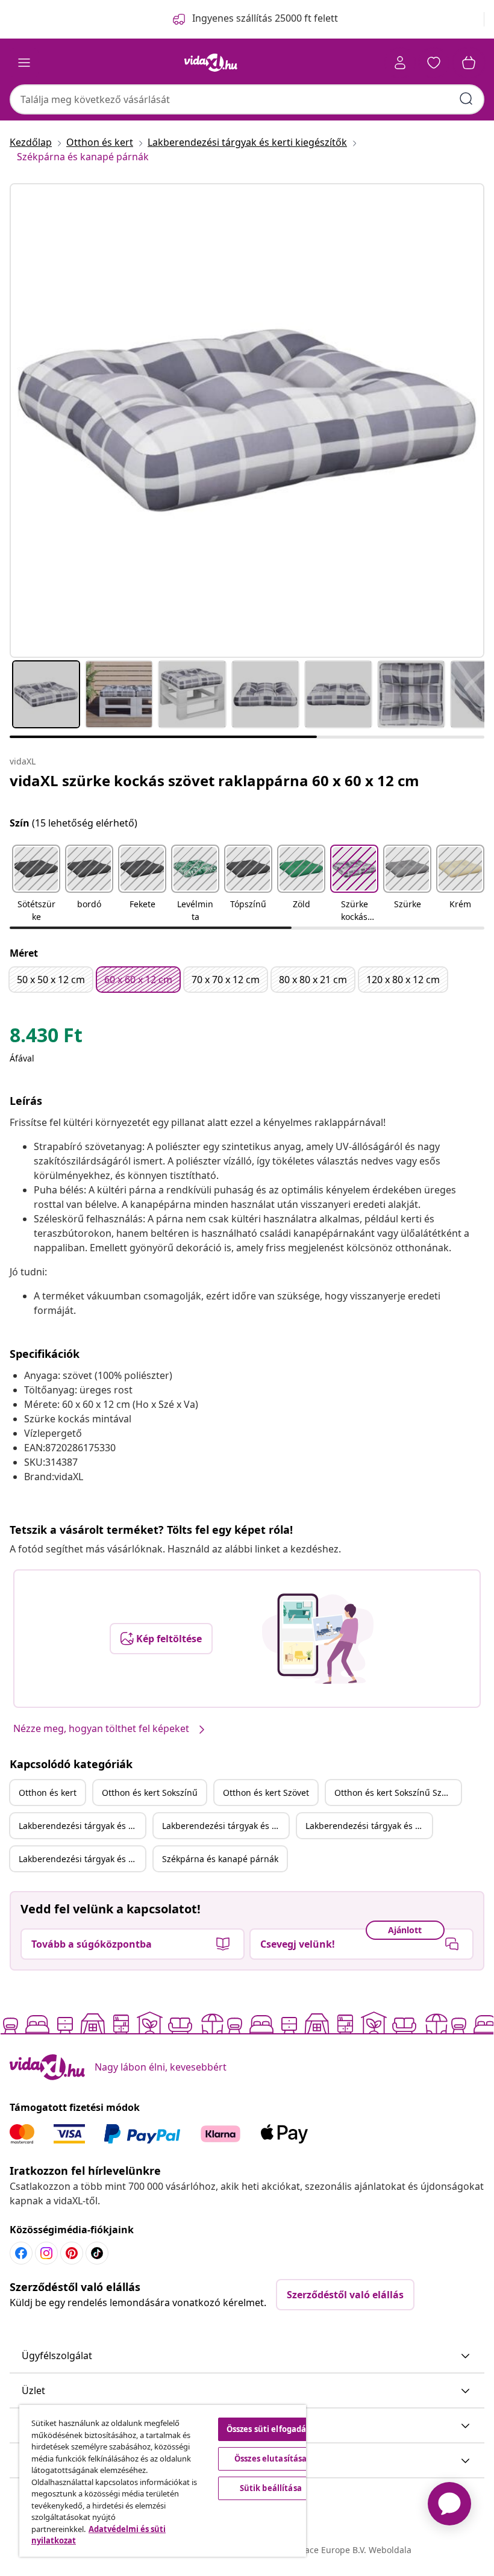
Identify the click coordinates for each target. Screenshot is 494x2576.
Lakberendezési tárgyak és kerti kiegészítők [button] (82, 1826)
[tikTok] (97, 2253)
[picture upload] (318, 1639)
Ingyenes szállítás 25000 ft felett (265, 18)
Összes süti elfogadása (271, 2429)
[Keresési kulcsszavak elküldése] (466, 99)
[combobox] (247, 99)
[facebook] (21, 2253)
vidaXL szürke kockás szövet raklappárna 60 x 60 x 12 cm (214, 780)
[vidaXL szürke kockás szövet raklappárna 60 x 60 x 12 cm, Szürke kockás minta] (247, 420)
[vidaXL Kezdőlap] (211, 63)
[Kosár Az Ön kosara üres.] (469, 63)
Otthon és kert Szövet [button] (266, 1793)
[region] (163, 2481)
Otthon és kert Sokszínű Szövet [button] (396, 1793)
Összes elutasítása (270, 2459)
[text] (46, 1038)
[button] (36, 884)
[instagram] (46, 2253)
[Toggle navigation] (24, 63)
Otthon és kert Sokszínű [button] (150, 1793)
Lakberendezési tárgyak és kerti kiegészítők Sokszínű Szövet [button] (82, 1859)
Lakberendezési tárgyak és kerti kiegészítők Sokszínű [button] (225, 1826)
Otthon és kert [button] (48, 1793)
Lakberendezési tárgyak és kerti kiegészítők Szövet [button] (369, 1826)
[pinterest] (72, 2253)
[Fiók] (400, 63)
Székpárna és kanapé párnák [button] (220, 1859)
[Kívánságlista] (434, 63)
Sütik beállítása (271, 2488)
